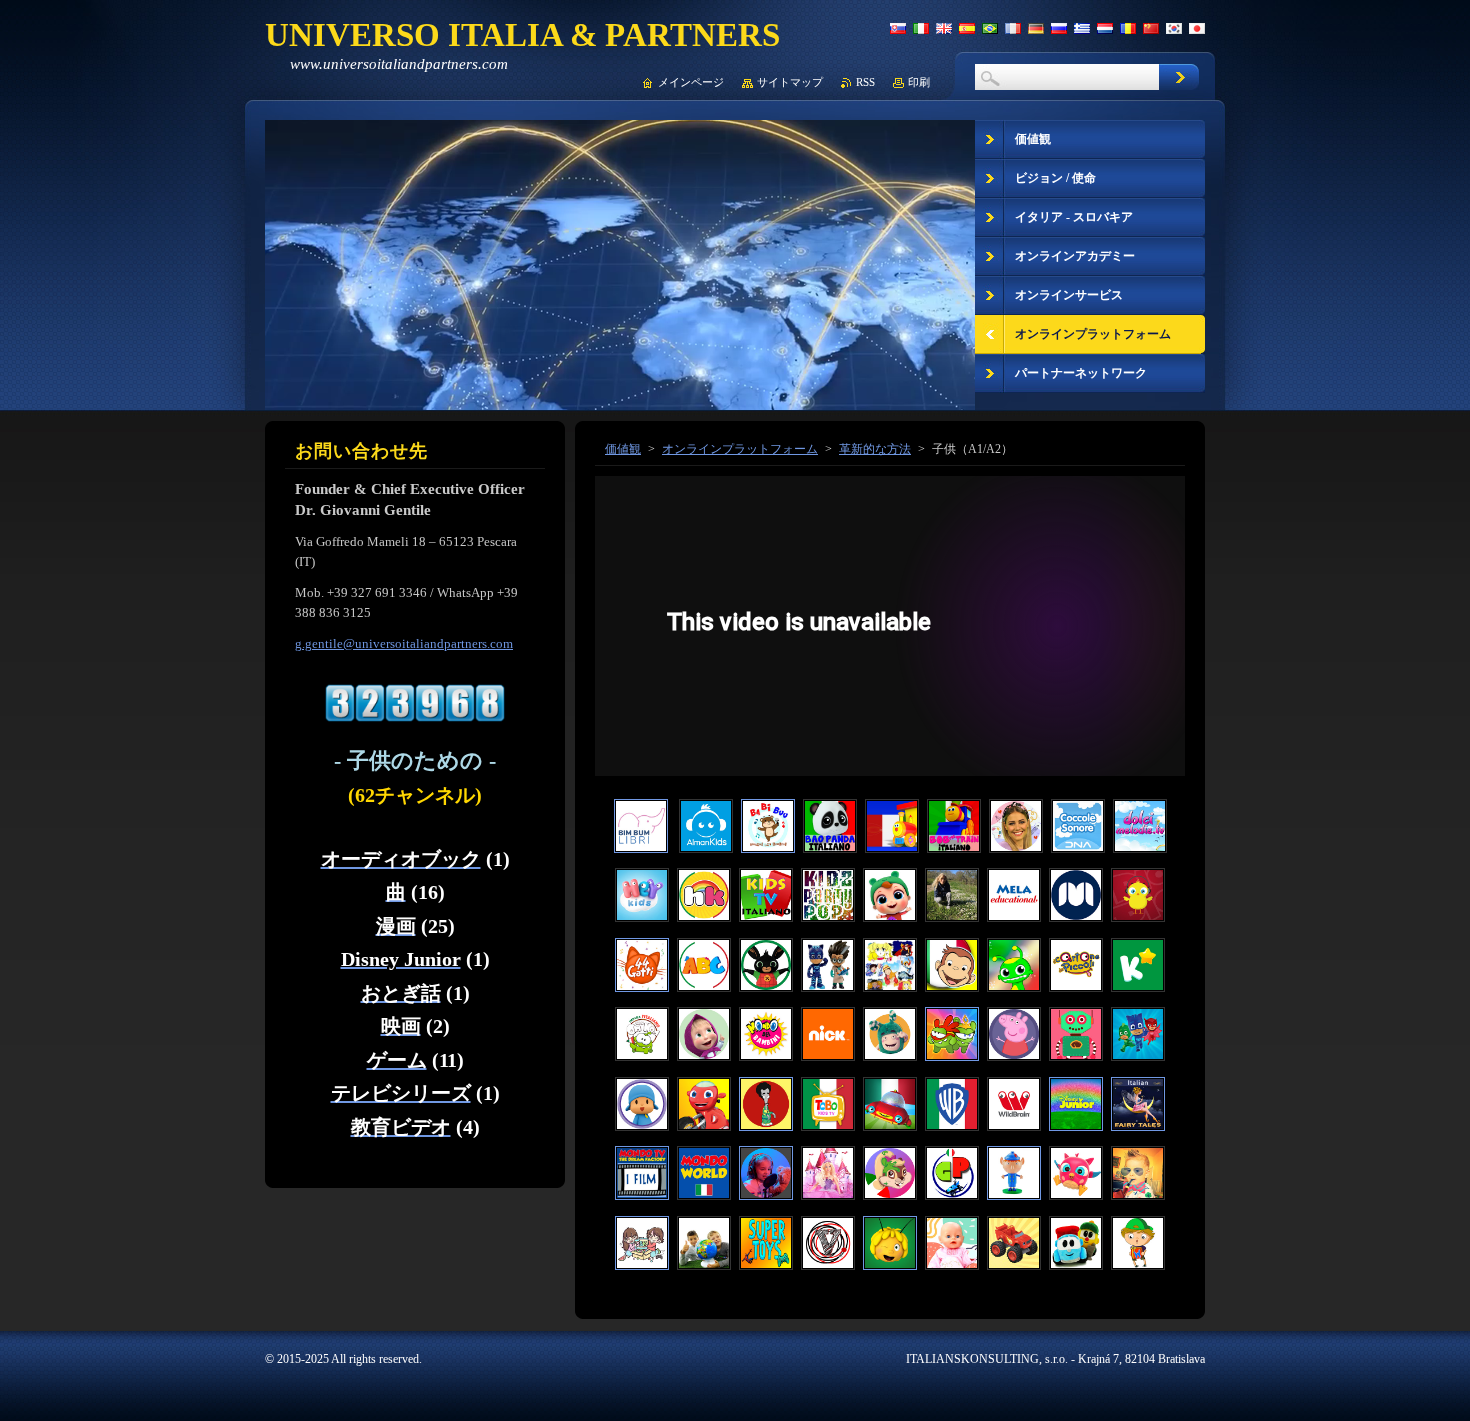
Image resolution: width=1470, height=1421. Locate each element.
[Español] (967, 28)
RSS (865, 82)
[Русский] (1059, 28)
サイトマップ (790, 82)
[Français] (1013, 28)
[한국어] (1174, 28)
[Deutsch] (1036, 28)
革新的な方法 (875, 449)
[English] (944, 28)
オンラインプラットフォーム (740, 449)
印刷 (919, 82)
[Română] (1128, 28)
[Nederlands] (1105, 28)
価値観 (623, 449)
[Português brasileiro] (990, 28)
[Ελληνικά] (1082, 28)
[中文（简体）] (1151, 28)
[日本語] (1197, 28)
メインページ (691, 82)
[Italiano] (921, 28)
